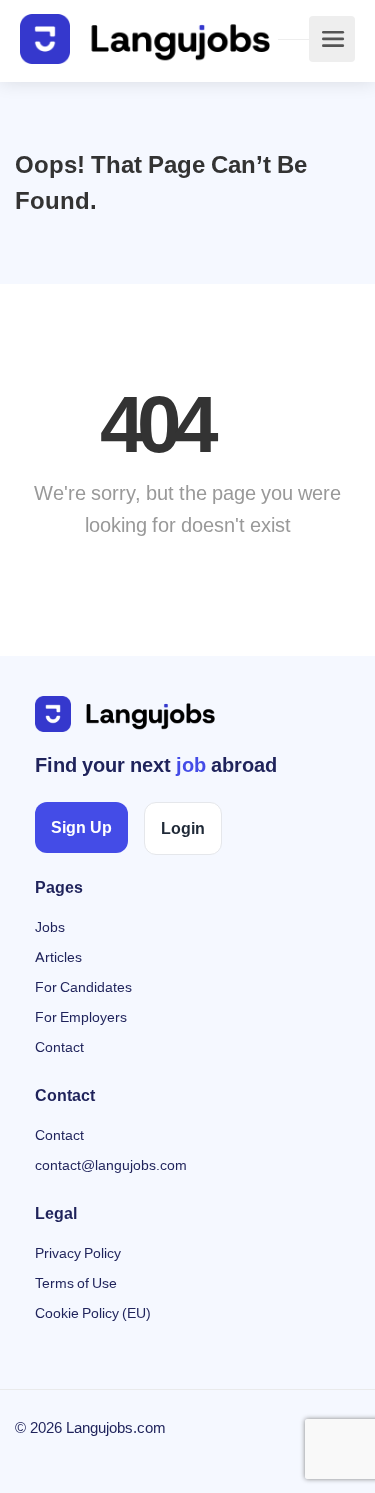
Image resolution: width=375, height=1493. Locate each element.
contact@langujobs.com (111, 1165)
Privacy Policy (78, 1253)
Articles (58, 957)
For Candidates (83, 987)
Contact (59, 1047)
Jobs (50, 927)
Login (183, 828)
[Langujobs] (145, 39)
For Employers (81, 1017)
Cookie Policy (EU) (93, 1313)
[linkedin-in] (68, 1455)
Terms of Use (76, 1283)
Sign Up (81, 827)
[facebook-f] (35, 1455)
